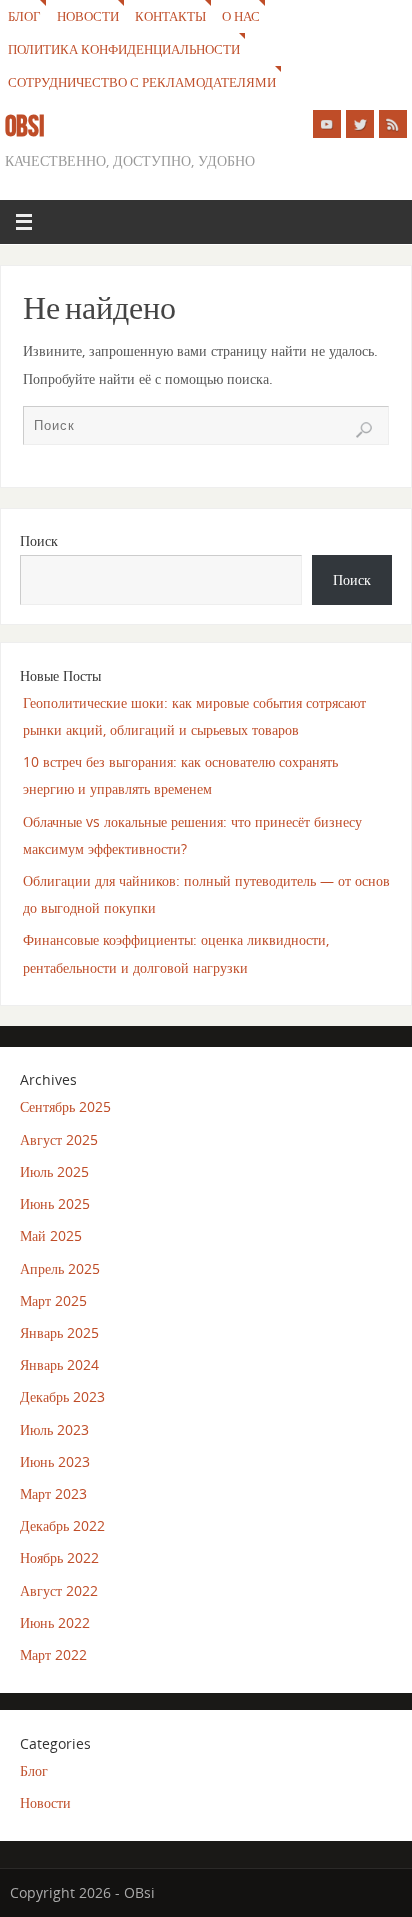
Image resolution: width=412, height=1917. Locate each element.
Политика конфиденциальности (124, 49)
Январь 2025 (59, 1332)
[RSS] (393, 124)
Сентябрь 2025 (65, 1106)
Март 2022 (53, 1654)
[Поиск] (364, 430)
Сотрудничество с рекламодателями (142, 82)
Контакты (170, 16)
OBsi (25, 126)
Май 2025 (51, 1235)
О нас (241, 16)
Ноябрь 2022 (59, 1557)
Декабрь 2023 (62, 1396)
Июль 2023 (54, 1429)
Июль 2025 (54, 1171)
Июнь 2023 (55, 1461)
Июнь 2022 (55, 1622)
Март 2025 (53, 1300)
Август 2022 (59, 1590)
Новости (88, 16)
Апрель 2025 (60, 1268)
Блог (24, 16)
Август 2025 (59, 1139)
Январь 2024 (59, 1364)
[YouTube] (327, 124)
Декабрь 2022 (62, 1525)
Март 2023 (53, 1493)
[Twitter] (360, 124)
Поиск (39, 540)
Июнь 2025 (55, 1203)
